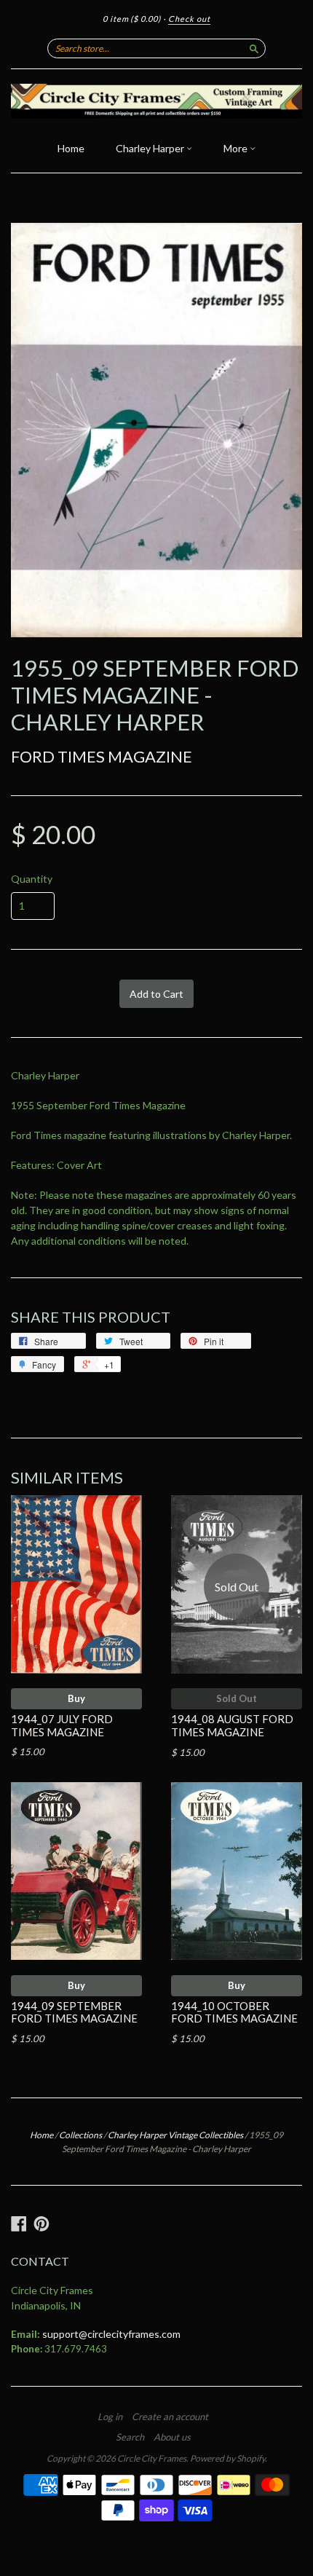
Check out (189, 19)
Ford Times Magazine (102, 756)
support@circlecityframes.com (111, 2334)
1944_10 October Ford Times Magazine (234, 2012)
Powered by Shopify (227, 2458)
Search (130, 2437)
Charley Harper (151, 148)
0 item (132, 19)
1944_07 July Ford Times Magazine (62, 1725)
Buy (76, 1698)
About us (172, 2437)
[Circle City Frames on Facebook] (19, 2224)
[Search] (254, 48)
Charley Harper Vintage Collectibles (175, 2135)
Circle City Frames (152, 2458)
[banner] (156, 101)
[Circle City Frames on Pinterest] (41, 2224)
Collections (80, 2135)
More (237, 148)
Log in (110, 2417)
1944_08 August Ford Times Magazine (232, 1725)
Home (71, 148)
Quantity (32, 879)
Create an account (170, 2417)
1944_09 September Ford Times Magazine (74, 2012)
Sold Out (237, 1698)
